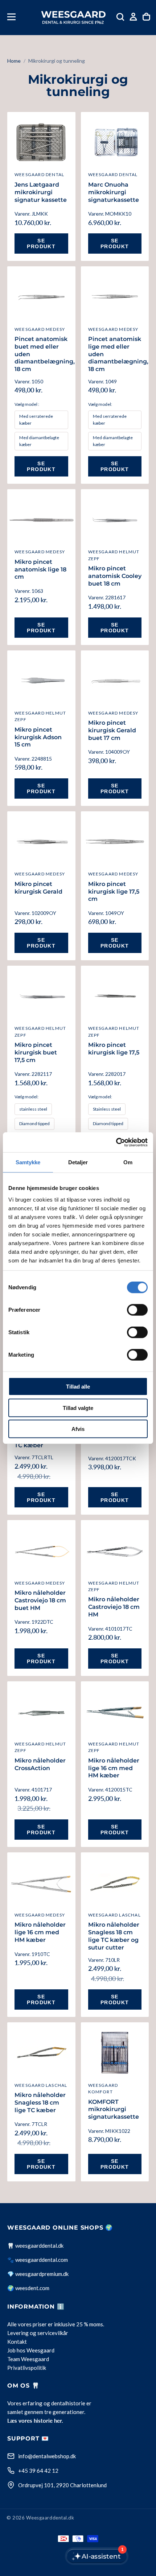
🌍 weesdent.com (28, 2288)
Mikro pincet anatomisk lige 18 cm (40, 569)
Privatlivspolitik (27, 2368)
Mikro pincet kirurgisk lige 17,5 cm (114, 892)
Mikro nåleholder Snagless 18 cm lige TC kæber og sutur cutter (114, 1936)
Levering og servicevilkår (38, 2333)
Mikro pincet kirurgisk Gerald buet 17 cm (112, 730)
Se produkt (41, 244)
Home (14, 61)
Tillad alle (78, 1387)
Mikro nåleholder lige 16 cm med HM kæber (114, 1768)
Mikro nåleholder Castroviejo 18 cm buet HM (40, 1600)
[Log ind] (133, 17)
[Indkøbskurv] (146, 17)
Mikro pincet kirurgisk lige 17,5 (114, 1049)
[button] (11, 17)
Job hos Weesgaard (31, 2350)
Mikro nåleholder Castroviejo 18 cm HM (114, 1607)
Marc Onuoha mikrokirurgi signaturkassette (114, 192)
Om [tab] (128, 1162)
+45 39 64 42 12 (38, 2471)
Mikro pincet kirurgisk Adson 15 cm (38, 737)
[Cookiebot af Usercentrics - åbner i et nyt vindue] (116, 1142)
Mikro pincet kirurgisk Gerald (38, 888)
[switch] (137, 1310)
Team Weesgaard (28, 2359)
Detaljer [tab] (78, 1162)
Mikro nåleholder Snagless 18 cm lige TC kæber (40, 2103)
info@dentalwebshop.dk (47, 2456)
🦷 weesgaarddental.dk (35, 2246)
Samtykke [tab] (28, 1162)
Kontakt (17, 2342)
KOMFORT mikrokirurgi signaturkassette (114, 2109)
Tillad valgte (78, 1408)
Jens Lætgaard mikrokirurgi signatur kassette (41, 192)
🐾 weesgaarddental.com (38, 2260)
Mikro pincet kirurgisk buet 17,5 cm (36, 1052)
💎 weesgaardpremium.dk (38, 2274)
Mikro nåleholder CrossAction (40, 1764)
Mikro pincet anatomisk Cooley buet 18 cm (115, 576)
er (50, 2324)
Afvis (78, 1429)
